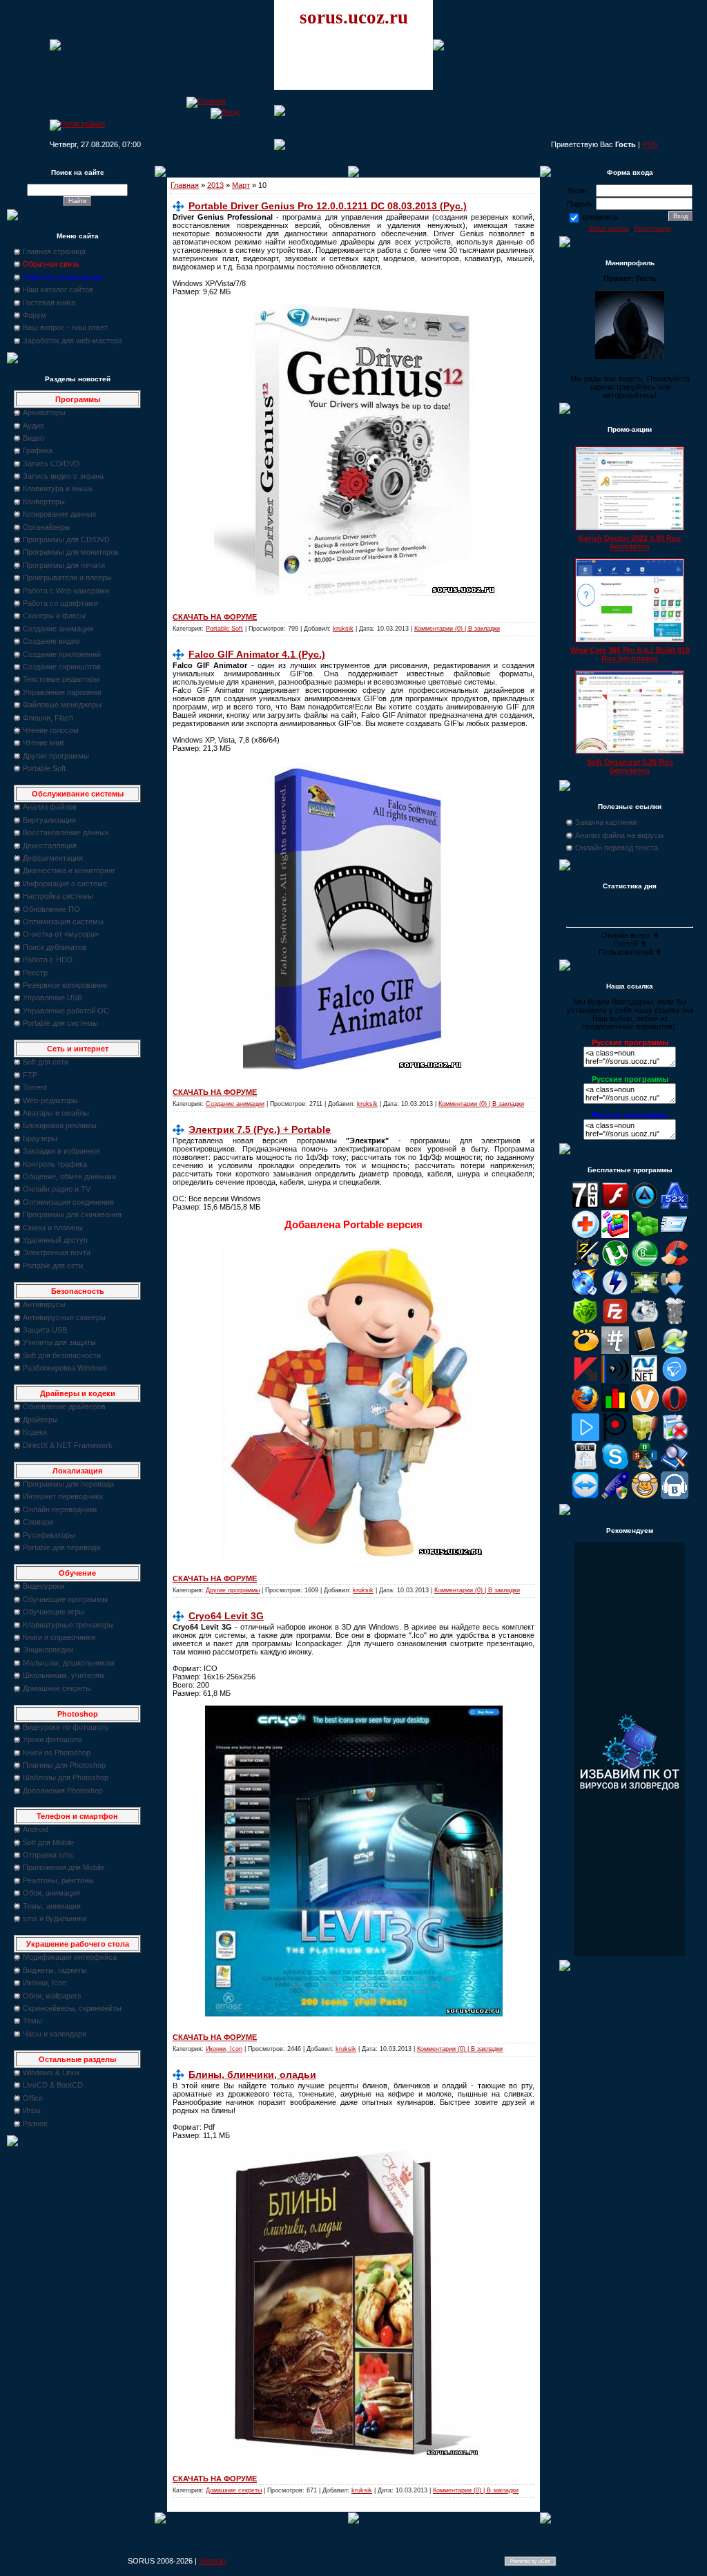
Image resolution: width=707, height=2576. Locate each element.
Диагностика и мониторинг (69, 870)
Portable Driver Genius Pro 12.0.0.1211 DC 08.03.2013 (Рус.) (328, 206)
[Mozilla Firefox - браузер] (585, 1409)
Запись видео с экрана (63, 476)
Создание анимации (58, 629)
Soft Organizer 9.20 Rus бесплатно (630, 766)
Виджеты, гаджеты (55, 1970)
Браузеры (40, 1138)
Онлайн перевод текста (617, 848)
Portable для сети (53, 1266)
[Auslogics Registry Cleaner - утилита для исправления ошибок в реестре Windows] (645, 1235)
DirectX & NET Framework (68, 1445)
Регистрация (653, 229)
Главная (185, 185)
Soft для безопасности (62, 1355)
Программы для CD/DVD (66, 540)
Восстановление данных (66, 832)
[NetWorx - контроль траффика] (615, 1409)
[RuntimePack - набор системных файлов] (585, 1467)
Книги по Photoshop (57, 1753)
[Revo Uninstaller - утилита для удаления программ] (675, 1438)
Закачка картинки (606, 822)
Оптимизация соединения (68, 1202)
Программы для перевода (68, 1484)
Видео (33, 438)
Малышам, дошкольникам (69, 1663)
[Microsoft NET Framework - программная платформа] (645, 1380)
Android (36, 1829)
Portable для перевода (61, 1547)
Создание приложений (62, 654)
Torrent (35, 1087)
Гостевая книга (49, 303)
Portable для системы (60, 1023)
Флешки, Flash (48, 718)
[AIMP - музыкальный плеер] (645, 1206)
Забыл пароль (609, 229)
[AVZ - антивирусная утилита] (585, 1264)
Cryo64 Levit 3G (226, 1616)
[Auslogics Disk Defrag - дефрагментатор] (615, 1235)
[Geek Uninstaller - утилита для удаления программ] (675, 1322)
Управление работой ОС (66, 1011)
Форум (35, 315)
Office (33, 2098)
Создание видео (51, 641)
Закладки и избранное (61, 1151)
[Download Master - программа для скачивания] (675, 1293)
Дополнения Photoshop (63, 1791)
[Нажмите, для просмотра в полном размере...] (354, 2014)
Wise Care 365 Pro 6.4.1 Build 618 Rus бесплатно (630, 654)
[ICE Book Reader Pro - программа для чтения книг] (645, 1351)
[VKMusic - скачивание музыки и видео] (675, 1496)
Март (241, 185)
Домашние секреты (57, 1688)
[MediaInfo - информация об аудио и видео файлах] (615, 1380)
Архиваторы (44, 412)
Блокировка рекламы (60, 1125)
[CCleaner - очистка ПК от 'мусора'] (675, 1264)
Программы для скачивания (72, 1214)
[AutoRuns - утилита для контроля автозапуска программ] (675, 1235)
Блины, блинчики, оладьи (252, 2074)
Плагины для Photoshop (64, 1765)
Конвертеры (44, 502)
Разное (35, 2124)
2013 (215, 185)
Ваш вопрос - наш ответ (65, 327)
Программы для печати (64, 565)
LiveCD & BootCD (53, 2085)
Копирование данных (60, 514)
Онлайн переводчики (60, 1509)
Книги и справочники (59, 1637)
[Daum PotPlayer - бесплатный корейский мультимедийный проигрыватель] (585, 1438)
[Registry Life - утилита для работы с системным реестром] (645, 1438)
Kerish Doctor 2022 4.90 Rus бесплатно (630, 542)
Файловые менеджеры (62, 705)
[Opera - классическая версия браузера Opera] (675, 1409)
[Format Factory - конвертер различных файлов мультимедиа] (645, 1322)
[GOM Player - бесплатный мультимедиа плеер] (585, 1351)
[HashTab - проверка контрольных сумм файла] (615, 1351)
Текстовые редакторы (61, 679)
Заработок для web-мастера (72, 341)
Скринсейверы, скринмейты (72, 2008)
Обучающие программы (65, 1599)
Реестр (35, 973)
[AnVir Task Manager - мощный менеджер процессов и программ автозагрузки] (585, 1235)
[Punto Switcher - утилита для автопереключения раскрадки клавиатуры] (615, 1438)
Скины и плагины (53, 1228)
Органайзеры (46, 527)
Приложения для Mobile (64, 1867)
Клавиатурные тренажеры (68, 1625)
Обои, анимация (51, 1893)
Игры (32, 2110)
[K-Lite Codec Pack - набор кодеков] (675, 1351)
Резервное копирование (65, 985)
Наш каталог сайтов (58, 289)
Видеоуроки (43, 1586)
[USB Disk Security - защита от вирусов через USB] (615, 1496)
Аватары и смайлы (56, 1113)
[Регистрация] (77, 124)
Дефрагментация (53, 858)
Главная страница (54, 251)
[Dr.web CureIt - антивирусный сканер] (585, 1322)
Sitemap (212, 2561)
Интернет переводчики (63, 1496)
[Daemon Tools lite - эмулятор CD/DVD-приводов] (615, 1293)
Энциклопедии (48, 1650)
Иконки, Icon (45, 1983)
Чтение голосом (51, 730)
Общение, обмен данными (69, 1176)
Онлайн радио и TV (57, 1189)
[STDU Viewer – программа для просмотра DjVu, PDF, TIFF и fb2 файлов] (675, 1467)
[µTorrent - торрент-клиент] (615, 1264)
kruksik (343, 629)
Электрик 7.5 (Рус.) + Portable (260, 1129)
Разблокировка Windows (65, 1368)
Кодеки (35, 1432)
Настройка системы (58, 896)
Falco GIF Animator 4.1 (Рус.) (257, 654)
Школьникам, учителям (64, 1675)
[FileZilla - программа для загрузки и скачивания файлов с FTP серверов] (615, 1322)
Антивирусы (44, 1304)
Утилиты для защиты (59, 1342)
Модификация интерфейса (70, 1957)
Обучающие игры (54, 1612)
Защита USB (45, 1330)
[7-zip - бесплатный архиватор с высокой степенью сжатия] (585, 1206)
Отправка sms (48, 1855)
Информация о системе (65, 884)
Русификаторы (49, 1535)
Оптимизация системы (63, 922)
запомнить (599, 217)
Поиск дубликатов (55, 947)
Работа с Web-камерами (66, 591)
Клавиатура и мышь (58, 488)
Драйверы (40, 1420)
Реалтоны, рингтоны (58, 1880)
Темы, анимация (52, 1906)
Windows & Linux (51, 2072)
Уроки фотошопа (52, 1739)
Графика (38, 450)
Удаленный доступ (55, 1240)
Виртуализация (49, 820)
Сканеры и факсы (54, 616)
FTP (30, 1075)
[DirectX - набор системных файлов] (645, 1293)
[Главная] (206, 101)
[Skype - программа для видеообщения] (615, 1467)
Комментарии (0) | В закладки (457, 629)
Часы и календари (55, 2034)
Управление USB (52, 998)
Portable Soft (44, 768)
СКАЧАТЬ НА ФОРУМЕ (215, 617)
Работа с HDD (48, 960)
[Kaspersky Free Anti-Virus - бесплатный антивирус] (585, 1380)
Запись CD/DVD (51, 464)
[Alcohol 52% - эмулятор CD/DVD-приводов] (675, 1206)
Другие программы (56, 756)
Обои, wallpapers (52, 1996)
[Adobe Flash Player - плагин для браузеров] (615, 1206)
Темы (32, 2021)
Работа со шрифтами (60, 603)
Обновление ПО (51, 909)
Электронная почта (57, 1252)
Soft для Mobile (48, 1842)
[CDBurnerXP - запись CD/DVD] (585, 1293)
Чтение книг (43, 743)
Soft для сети (46, 1062)
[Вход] (225, 112)
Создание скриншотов (62, 667)
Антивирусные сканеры (64, 1317)
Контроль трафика (55, 1164)
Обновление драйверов (64, 1406)
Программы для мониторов (71, 552)
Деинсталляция (50, 846)
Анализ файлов (50, 807)
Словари (38, 1522)
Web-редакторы (50, 1100)
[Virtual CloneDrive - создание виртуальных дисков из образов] (645, 1496)
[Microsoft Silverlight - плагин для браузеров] (675, 1380)
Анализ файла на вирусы (619, 835)
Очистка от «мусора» (61, 934)
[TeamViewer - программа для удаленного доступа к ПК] (585, 1496)
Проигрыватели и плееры (67, 578)
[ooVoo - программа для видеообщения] (645, 1409)
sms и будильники (55, 1918)
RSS (650, 144)
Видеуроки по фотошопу (66, 1727)
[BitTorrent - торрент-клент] (645, 1264)
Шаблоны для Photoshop (66, 1777)
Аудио (33, 426)
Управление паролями (62, 692)
